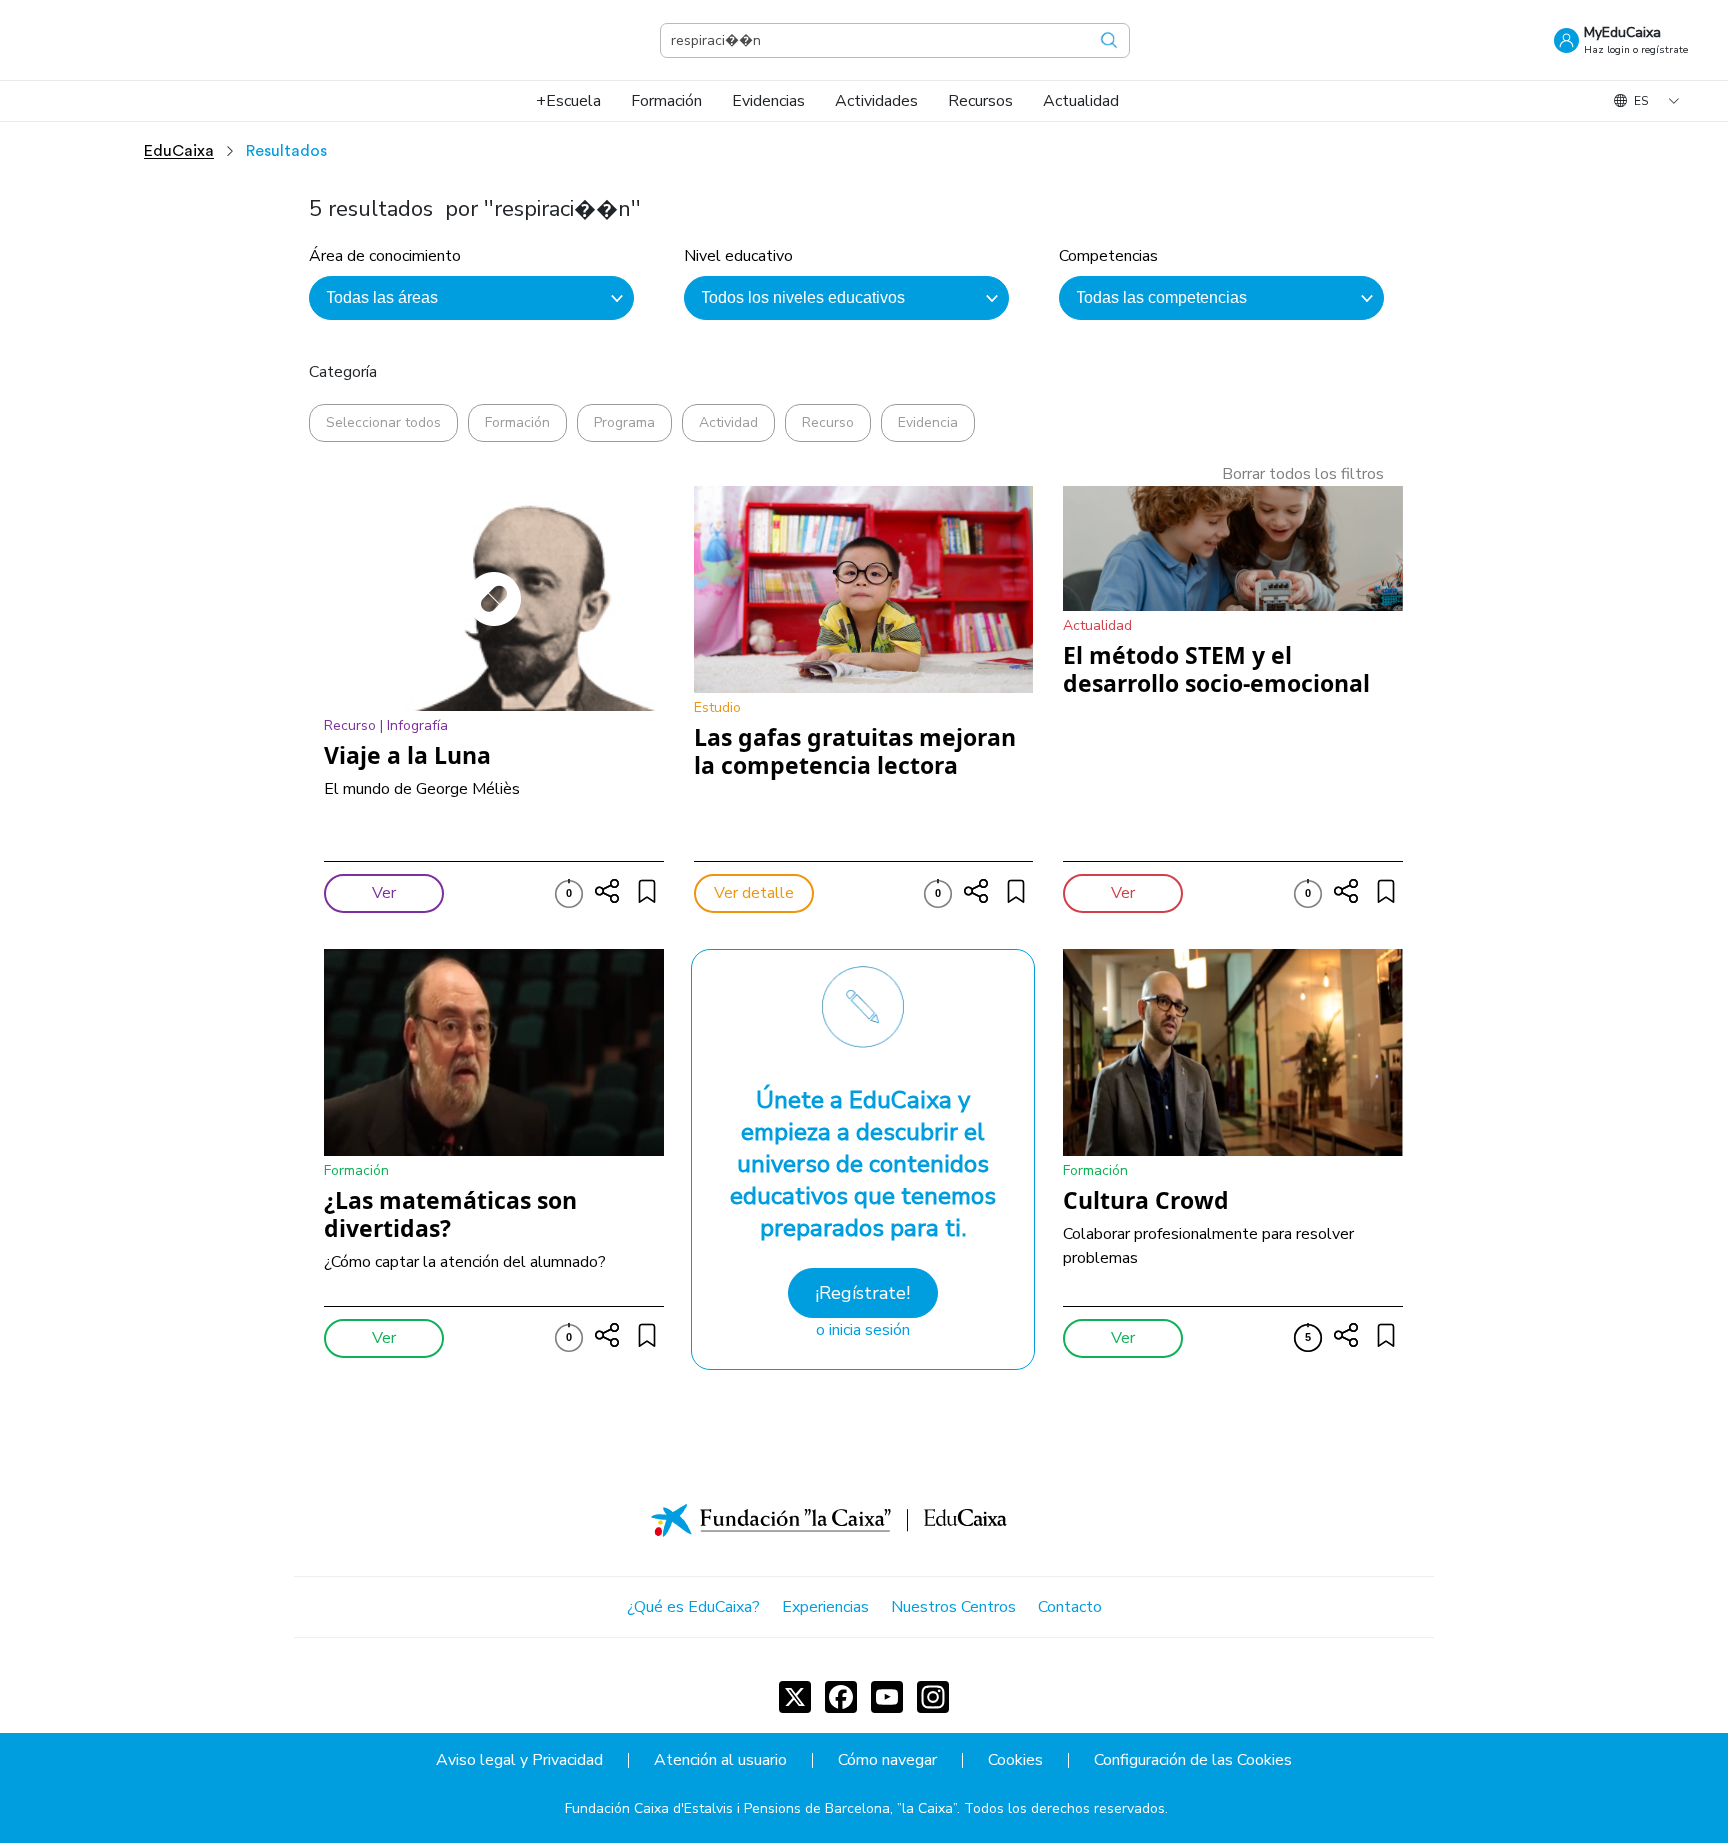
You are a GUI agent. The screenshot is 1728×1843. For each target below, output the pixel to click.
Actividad (728, 422)
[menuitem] (568, 101)
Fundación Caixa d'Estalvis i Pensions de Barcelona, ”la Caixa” (761, 1808)
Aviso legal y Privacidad (519, 1760)
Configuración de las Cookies (1193, 1760)
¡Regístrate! (862, 1293)
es (1641, 101)
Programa (624, 422)
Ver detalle (754, 893)
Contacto (1070, 1607)
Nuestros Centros (953, 1607)
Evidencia (928, 422)
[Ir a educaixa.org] (140, 40)
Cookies (1015, 1760)
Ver (384, 893)
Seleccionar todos (383, 422)
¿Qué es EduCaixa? (693, 1607)
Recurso (828, 422)
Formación (517, 422)
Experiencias (825, 1607)
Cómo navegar (887, 1760)
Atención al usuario (720, 1760)
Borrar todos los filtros (1303, 474)
